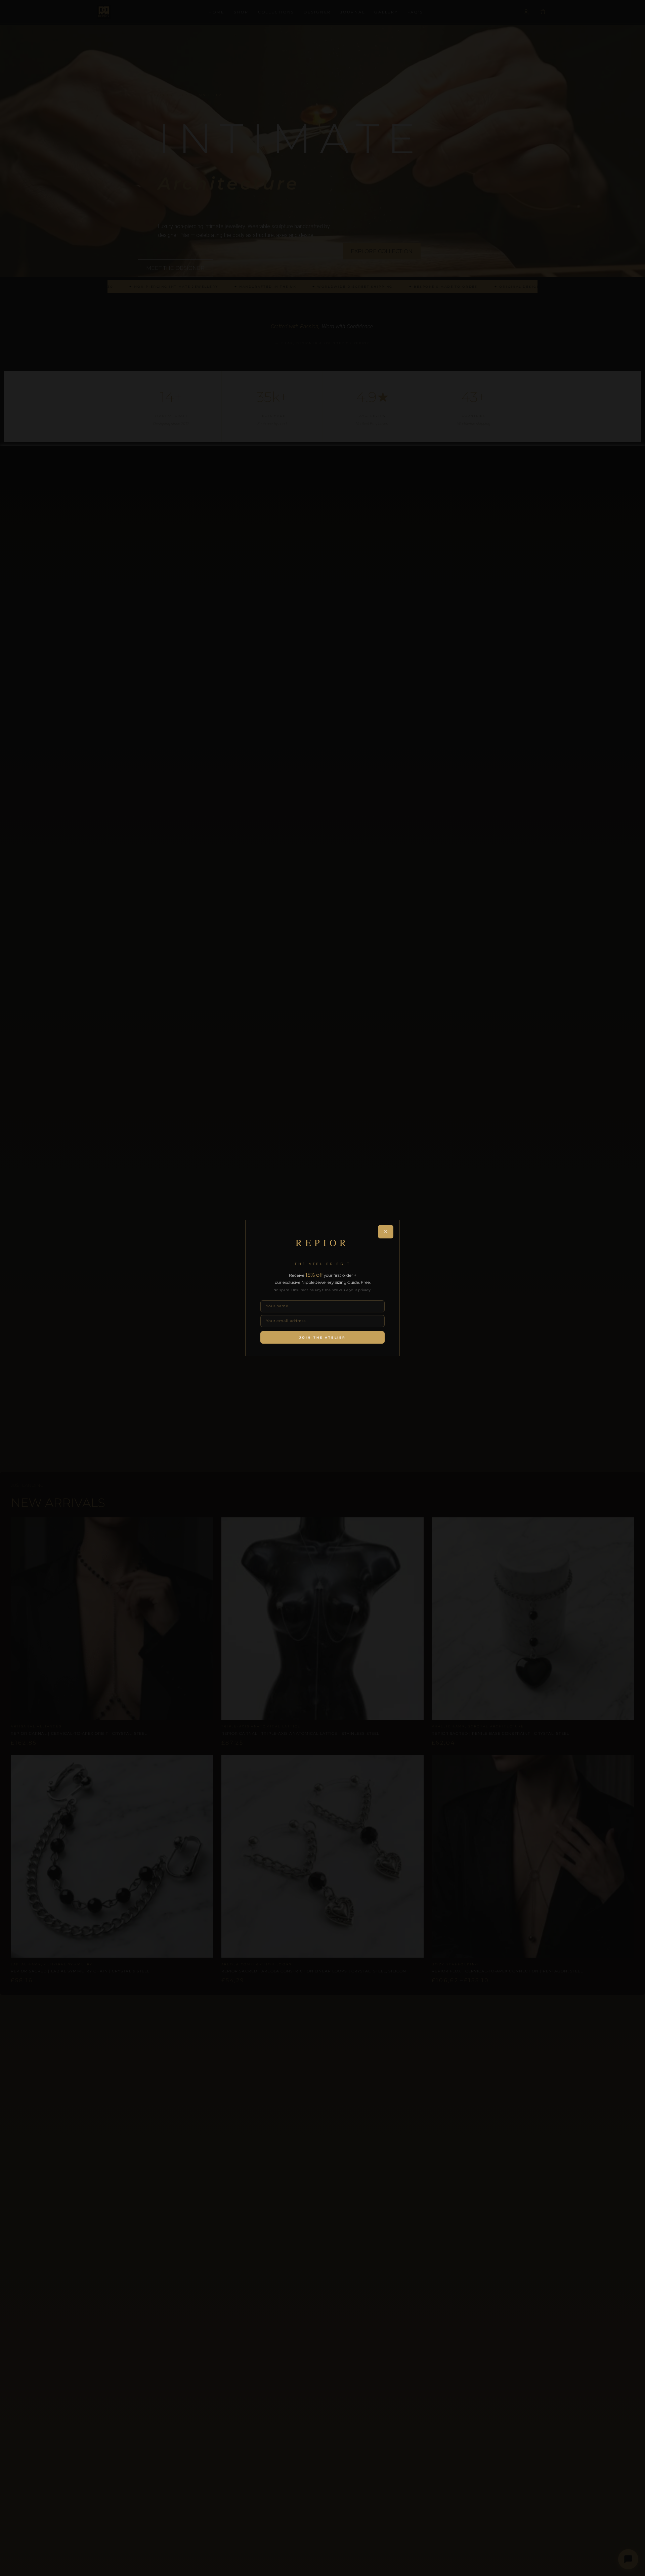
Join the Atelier (322, 1337)
